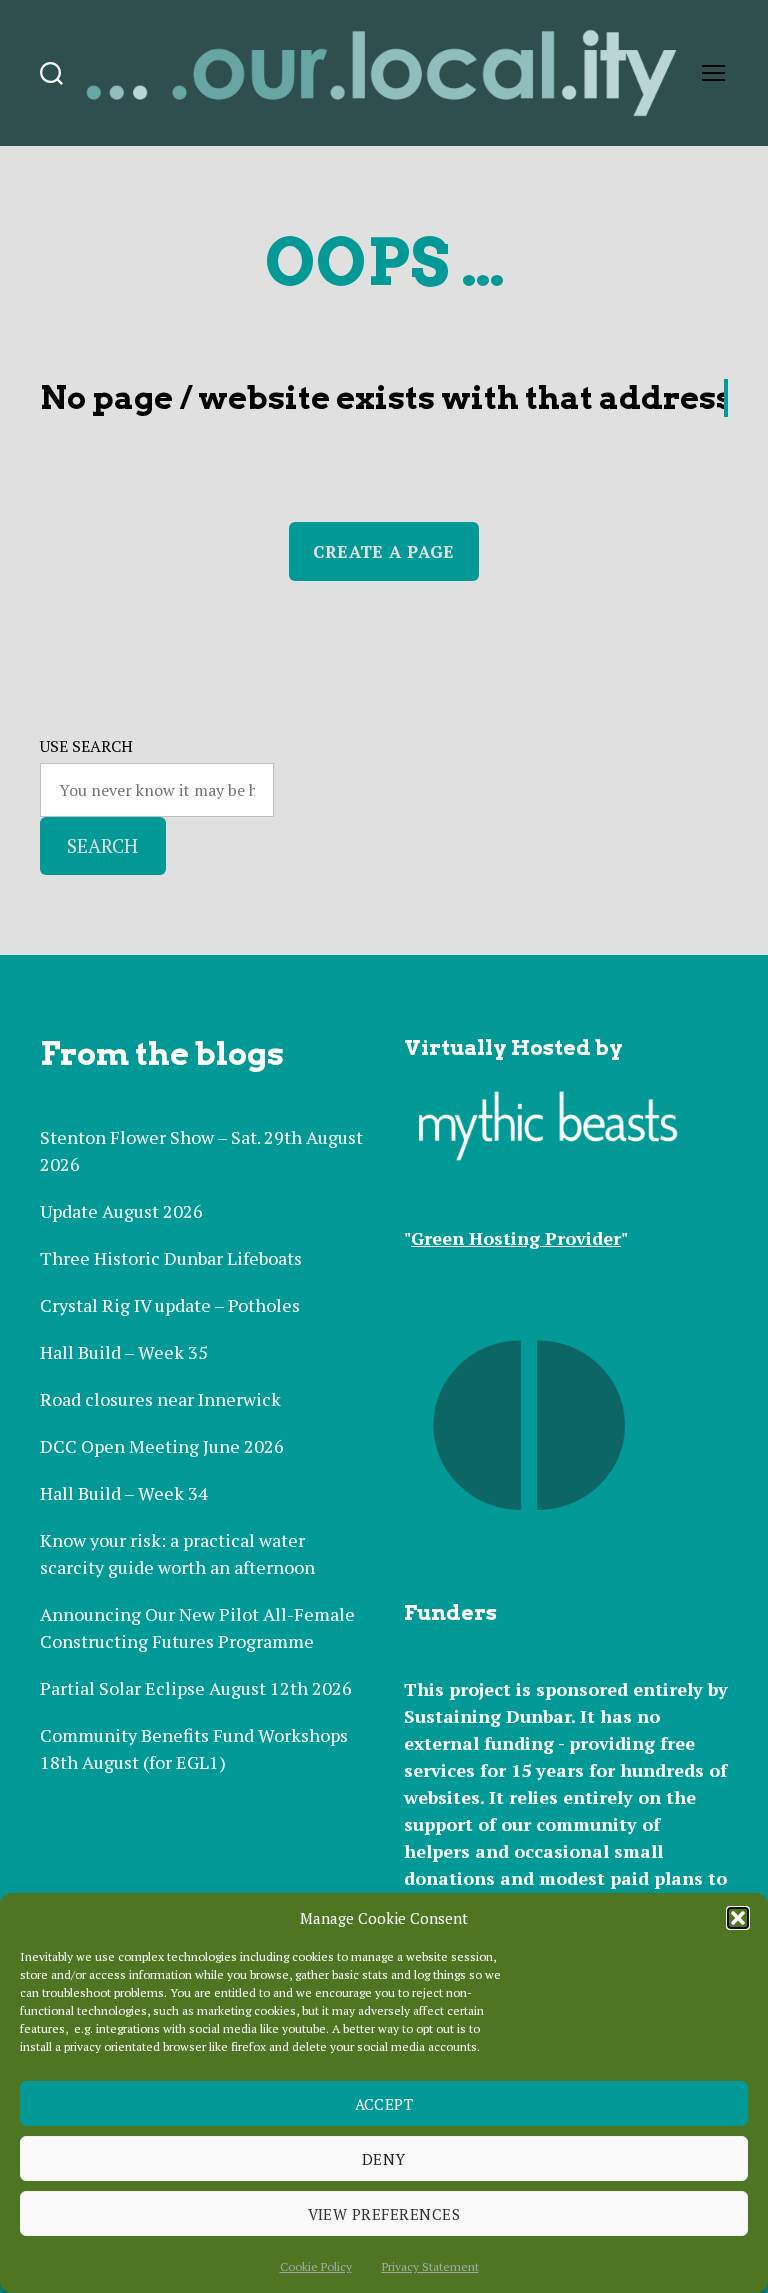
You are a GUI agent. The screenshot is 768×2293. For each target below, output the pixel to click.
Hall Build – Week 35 (124, 1352)
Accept (384, 2104)
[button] (738, 1918)
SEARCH (102, 845)
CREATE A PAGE (383, 551)
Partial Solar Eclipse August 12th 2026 (196, 1688)
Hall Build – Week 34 (124, 1493)
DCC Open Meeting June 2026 (162, 1446)
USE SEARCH (86, 746)
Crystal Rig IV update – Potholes (170, 1305)
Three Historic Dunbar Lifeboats (171, 1258)
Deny (384, 2159)
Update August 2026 (121, 1211)
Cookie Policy (316, 2266)
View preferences (384, 2214)
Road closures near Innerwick (160, 1399)
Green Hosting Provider (516, 1238)
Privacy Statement (430, 2266)
